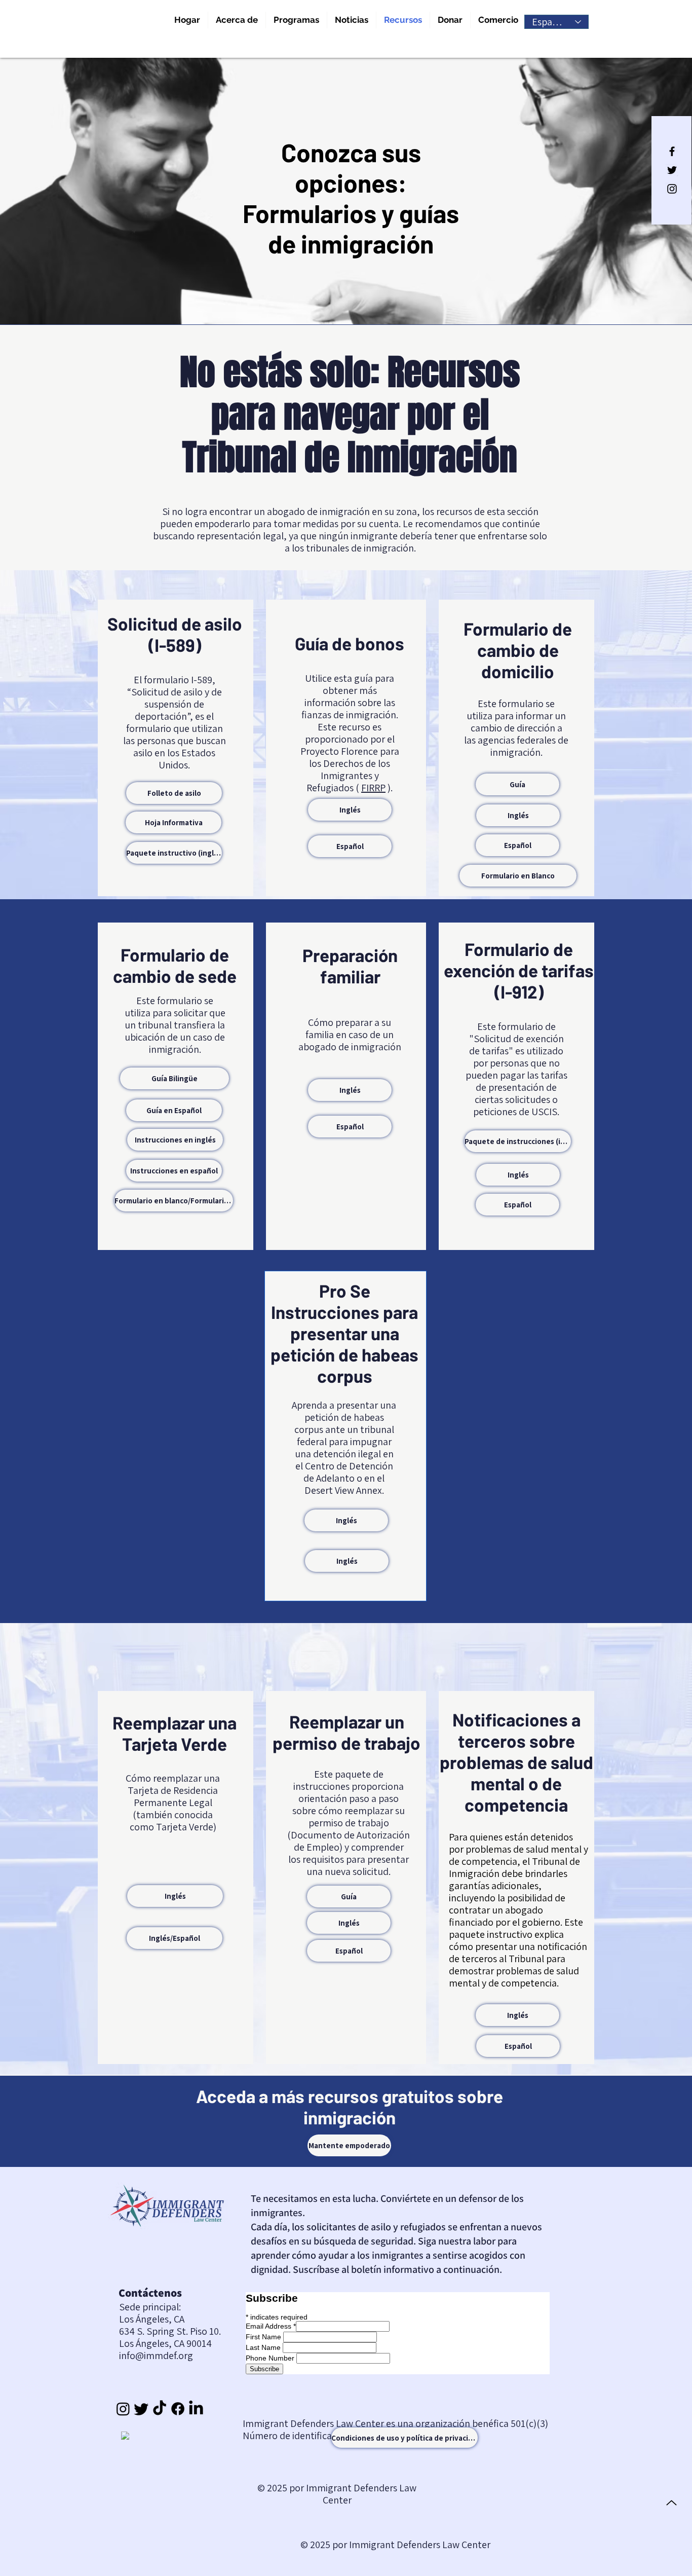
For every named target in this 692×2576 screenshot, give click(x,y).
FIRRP (373, 788)
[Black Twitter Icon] (672, 170)
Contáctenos (150, 2293)
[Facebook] (178, 2409)
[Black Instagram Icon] (672, 189)
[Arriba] (671, 2503)
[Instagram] (123, 2409)
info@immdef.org (156, 2356)
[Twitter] (141, 2409)
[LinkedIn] (196, 2409)
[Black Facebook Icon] (672, 151)
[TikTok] (160, 2409)
